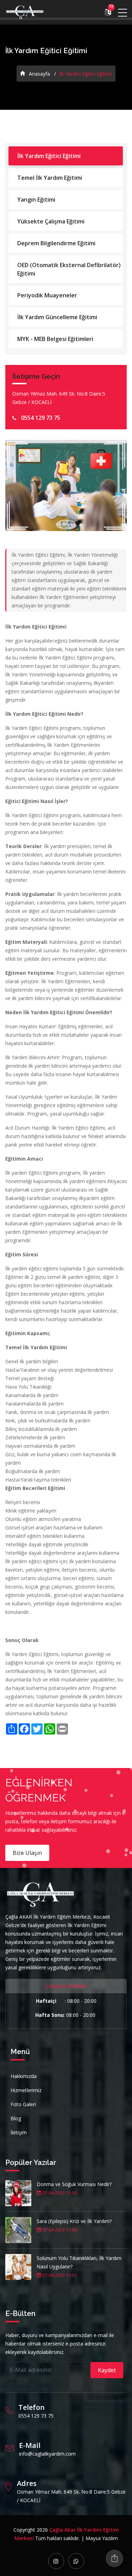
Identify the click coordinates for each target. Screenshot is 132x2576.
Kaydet (107, 2370)
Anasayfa (39, 74)
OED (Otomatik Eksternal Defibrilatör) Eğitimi (69, 269)
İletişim (19, 2132)
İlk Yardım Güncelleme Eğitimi (57, 317)
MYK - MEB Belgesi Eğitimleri (55, 339)
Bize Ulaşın (27, 1853)
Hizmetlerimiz (26, 2090)
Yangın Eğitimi (36, 200)
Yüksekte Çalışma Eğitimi (51, 221)
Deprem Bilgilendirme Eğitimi (56, 243)
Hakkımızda (24, 2076)
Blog (16, 2118)
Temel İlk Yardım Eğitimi (50, 178)
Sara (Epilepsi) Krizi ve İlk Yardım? (74, 2221)
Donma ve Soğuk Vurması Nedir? (74, 2184)
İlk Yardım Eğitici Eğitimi (49, 156)
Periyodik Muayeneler (47, 295)
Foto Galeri (23, 2104)
